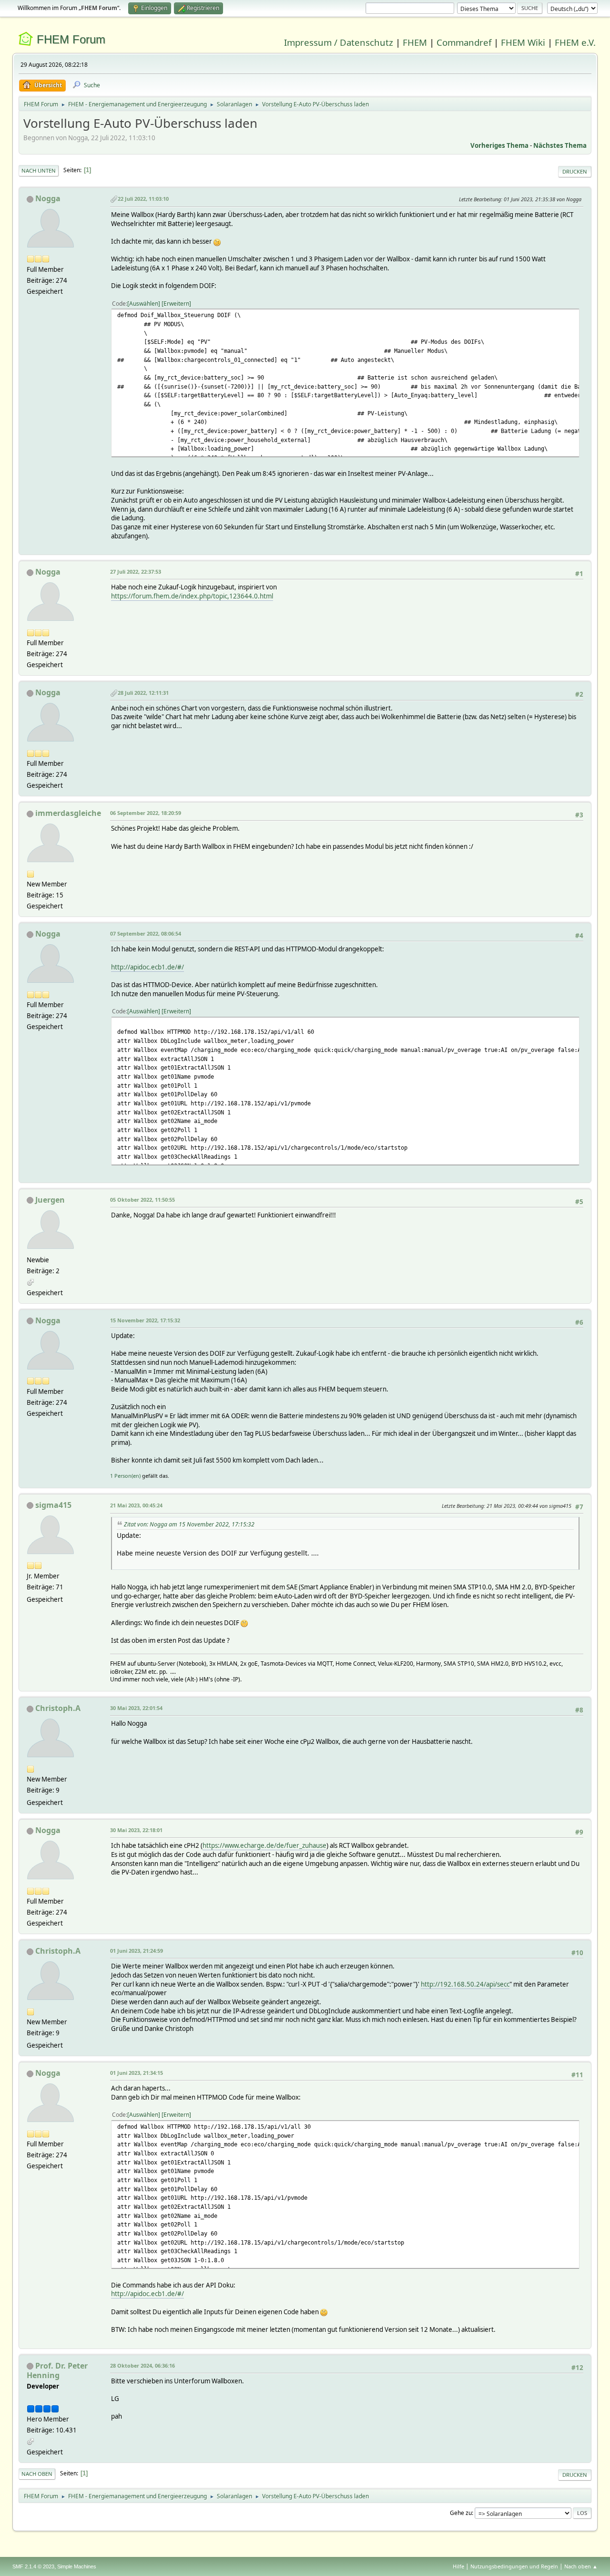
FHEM (415, 42)
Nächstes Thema (560, 145)
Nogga (48, 198)
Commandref (464, 42)
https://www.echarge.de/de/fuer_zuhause (264, 1845)
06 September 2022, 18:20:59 (146, 813)
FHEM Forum (71, 39)
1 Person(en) (125, 1476)
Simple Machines (77, 2566)
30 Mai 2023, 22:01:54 (136, 1708)
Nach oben (37, 2474)
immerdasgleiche (68, 813)
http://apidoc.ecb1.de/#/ (147, 967)
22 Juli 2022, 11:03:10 (143, 199)
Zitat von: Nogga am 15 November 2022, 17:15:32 (189, 1524)
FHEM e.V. (575, 42)
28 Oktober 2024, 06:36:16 (142, 2365)
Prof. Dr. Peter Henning (57, 2370)
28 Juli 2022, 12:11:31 (143, 693)
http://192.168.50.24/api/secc (465, 1984)
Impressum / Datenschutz (339, 42)
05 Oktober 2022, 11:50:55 (142, 1200)
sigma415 (53, 1505)
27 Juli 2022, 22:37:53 (136, 572)
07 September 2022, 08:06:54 (146, 933)
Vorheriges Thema (499, 145)
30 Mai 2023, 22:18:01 (136, 1830)
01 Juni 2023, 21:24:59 (137, 1951)
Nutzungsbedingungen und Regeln (514, 2566)
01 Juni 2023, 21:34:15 (137, 2073)
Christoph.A (58, 1708)
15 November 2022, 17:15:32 (145, 1320)
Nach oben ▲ (581, 2566)
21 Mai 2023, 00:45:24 (136, 1505)
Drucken (575, 171)
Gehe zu (461, 2513)
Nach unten (39, 170)
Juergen (50, 1200)
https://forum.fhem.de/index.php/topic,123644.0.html (192, 596)
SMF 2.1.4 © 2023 (33, 2566)
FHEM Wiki (523, 42)
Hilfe (458, 2566)
